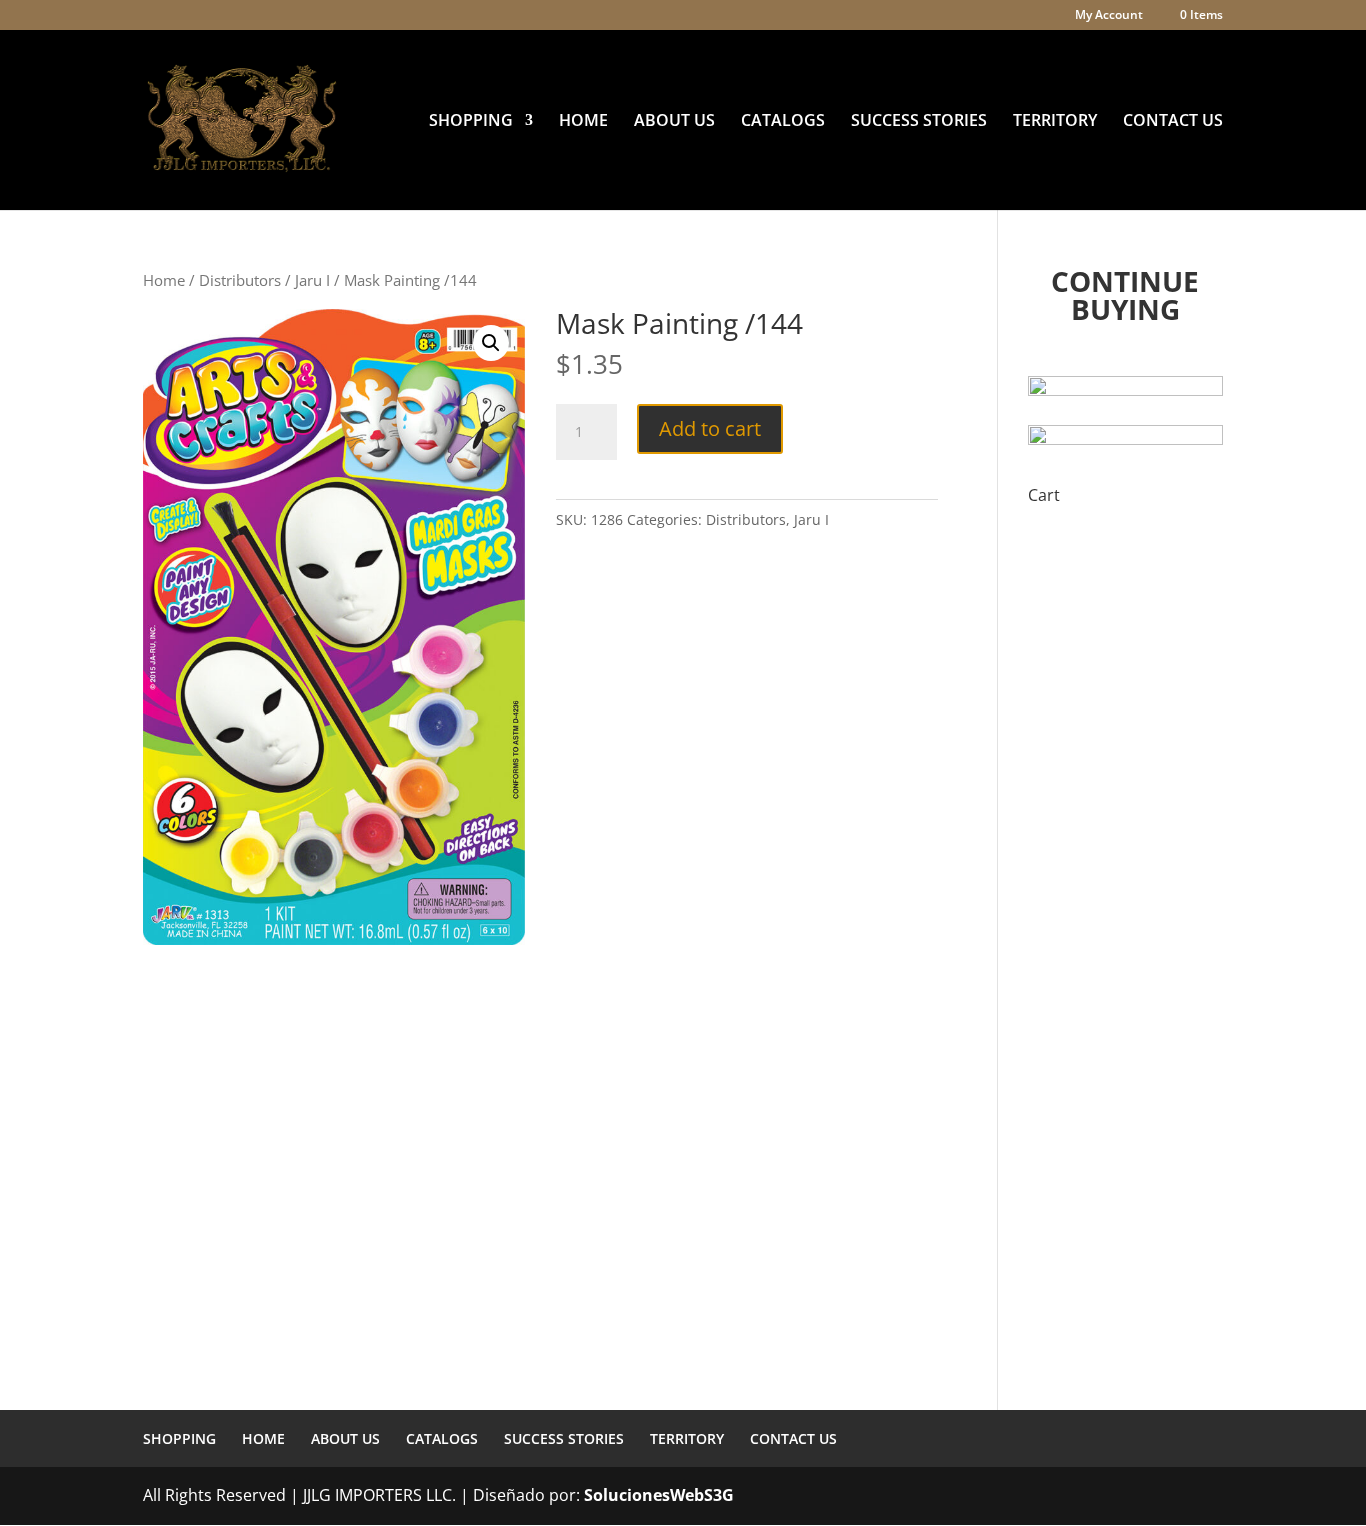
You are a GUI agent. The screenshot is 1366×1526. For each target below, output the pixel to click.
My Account (1109, 16)
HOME (583, 122)
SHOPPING (471, 122)
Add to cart (710, 428)
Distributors (240, 280)
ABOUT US (674, 122)
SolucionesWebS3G (659, 1495)
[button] (491, 343)
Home (164, 280)
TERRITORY (1055, 122)
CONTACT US (1173, 122)
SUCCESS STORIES (919, 122)
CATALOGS (783, 122)
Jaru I (312, 280)
